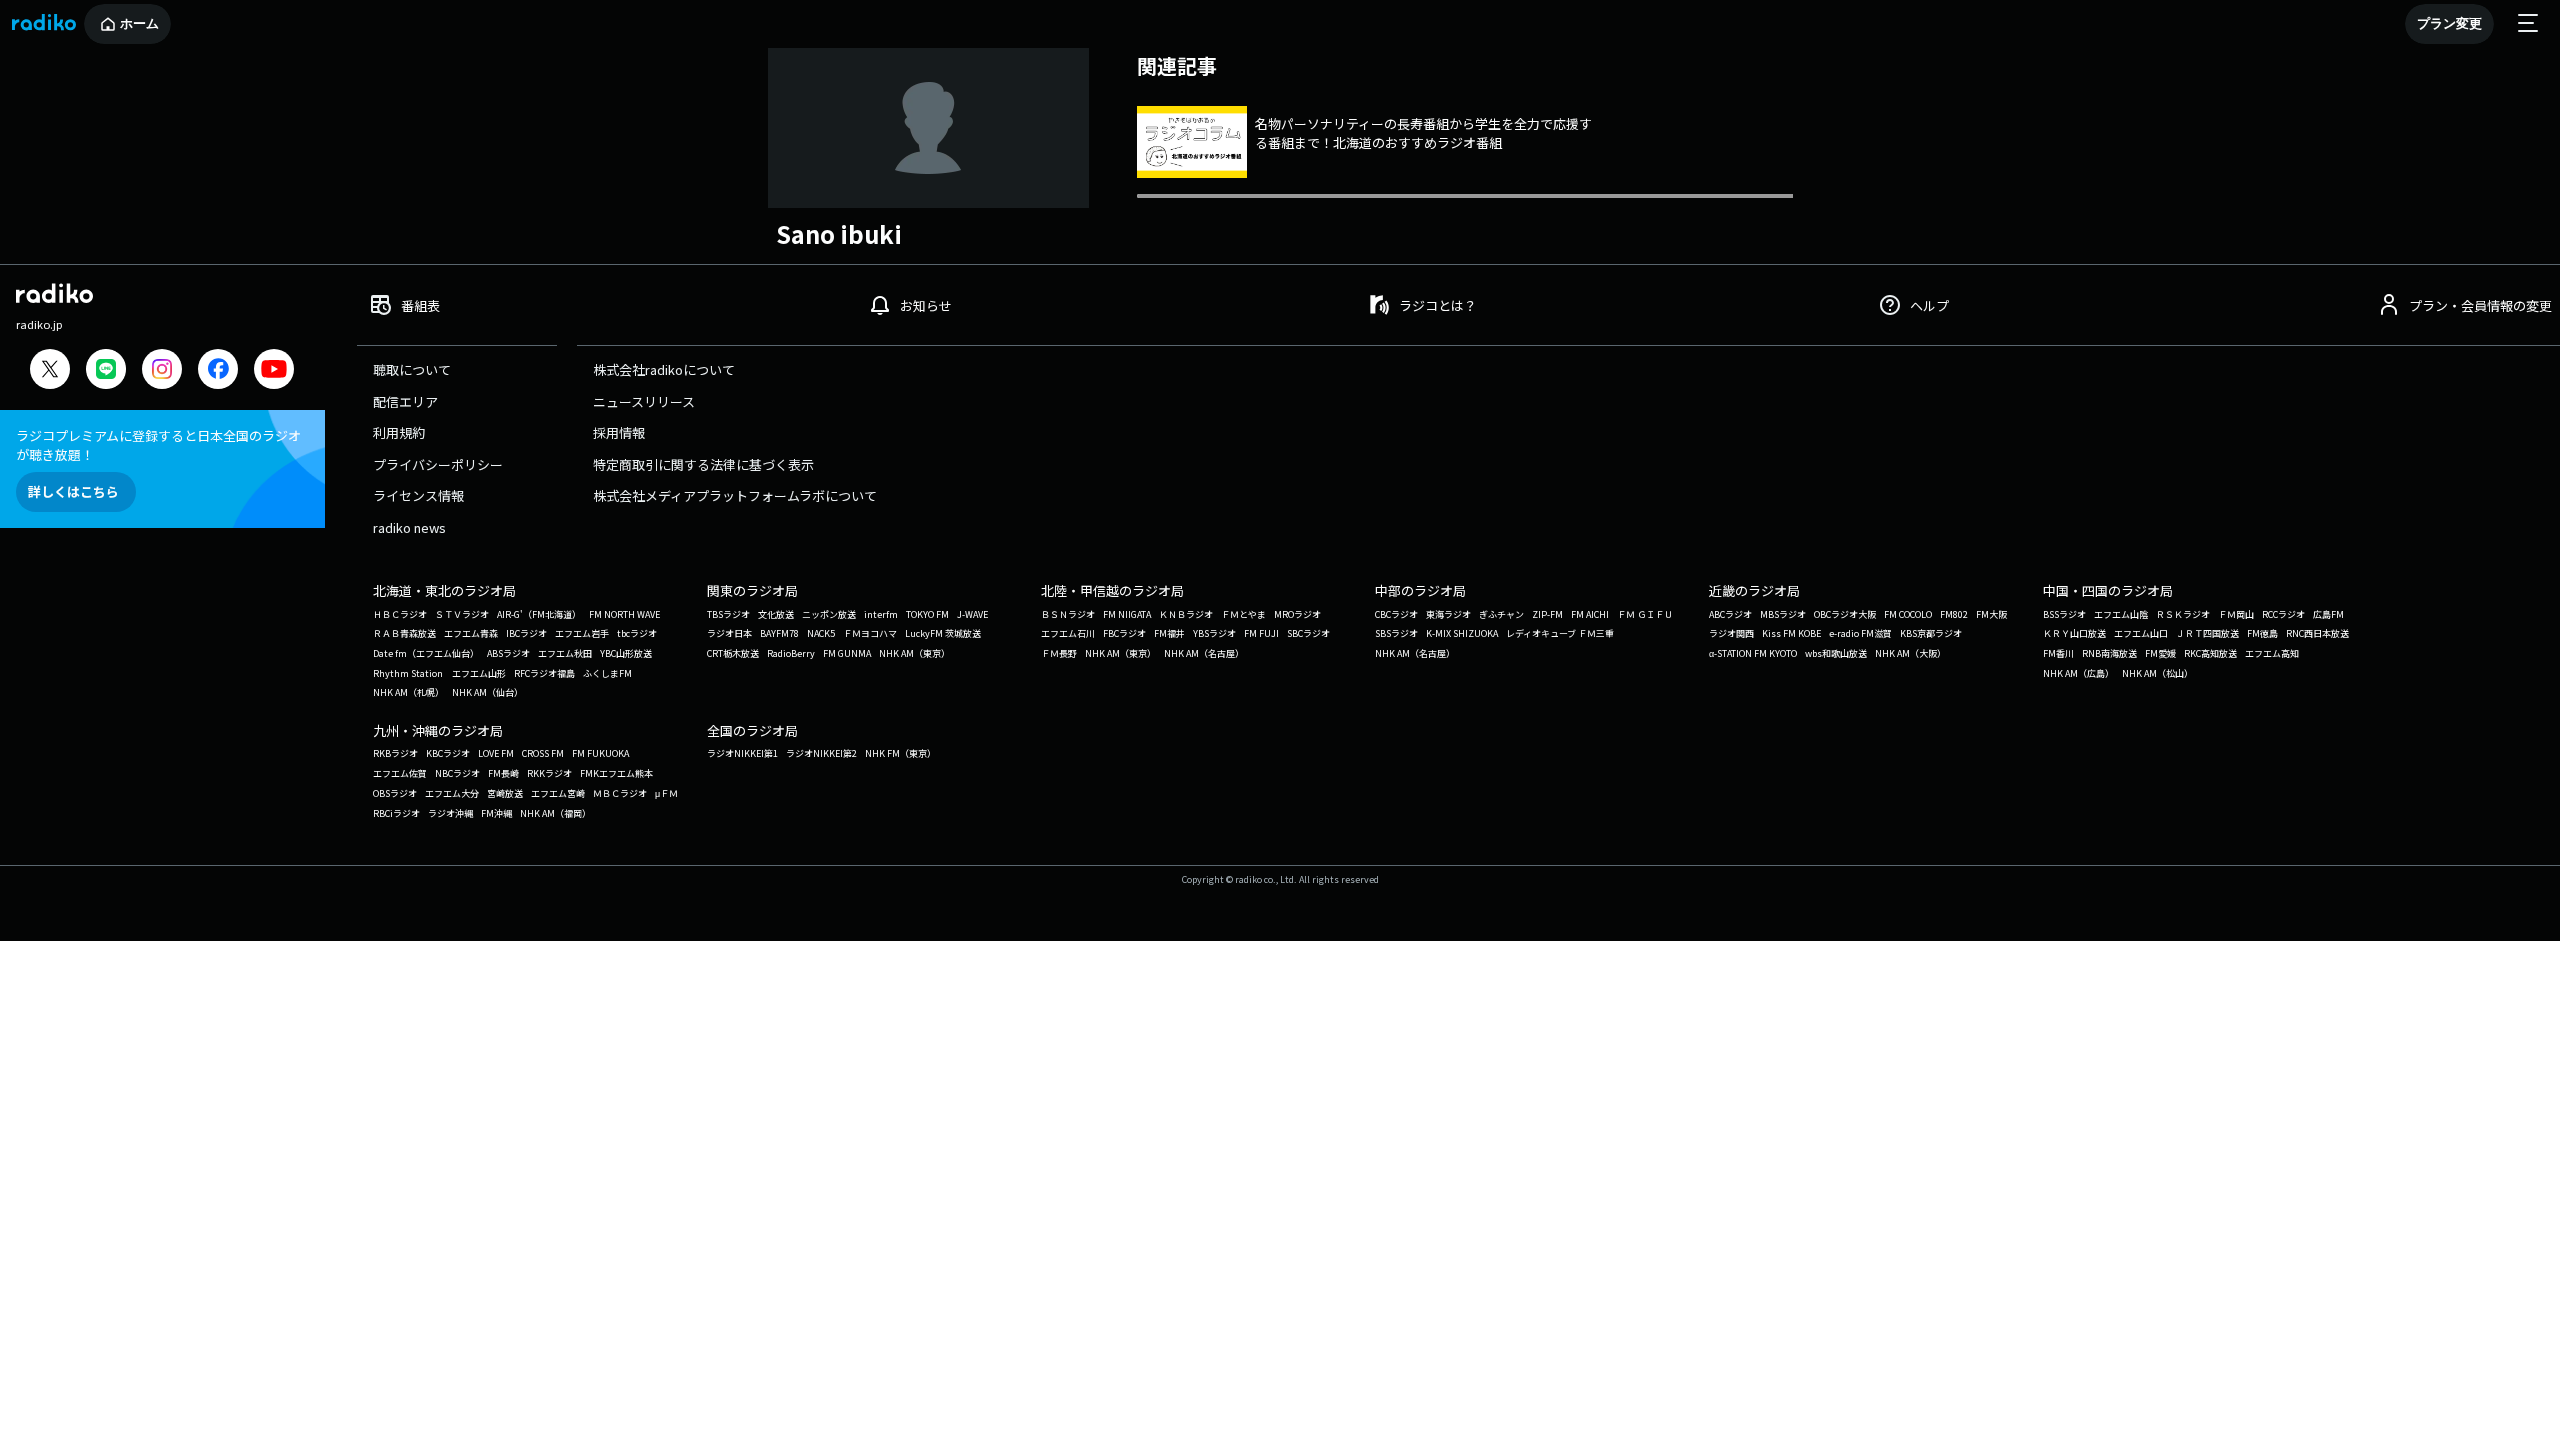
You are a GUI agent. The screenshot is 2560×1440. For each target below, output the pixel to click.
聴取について (412, 369)
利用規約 (399, 432)
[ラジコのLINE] (106, 371)
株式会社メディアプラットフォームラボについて (735, 495)
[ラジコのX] (50, 371)
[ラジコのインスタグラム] (162, 369)
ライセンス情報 (418, 495)
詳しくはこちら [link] (73, 491)
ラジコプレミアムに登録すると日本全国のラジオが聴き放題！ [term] (158, 445)
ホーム (139, 23)
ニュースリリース (644, 401)
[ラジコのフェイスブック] (218, 371)
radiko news (409, 527)
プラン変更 (2449, 23)
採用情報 (619, 432)
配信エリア (405, 401)
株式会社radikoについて (664, 369)
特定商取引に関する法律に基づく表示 (703, 464)
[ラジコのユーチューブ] (274, 371)
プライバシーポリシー (438, 464)
